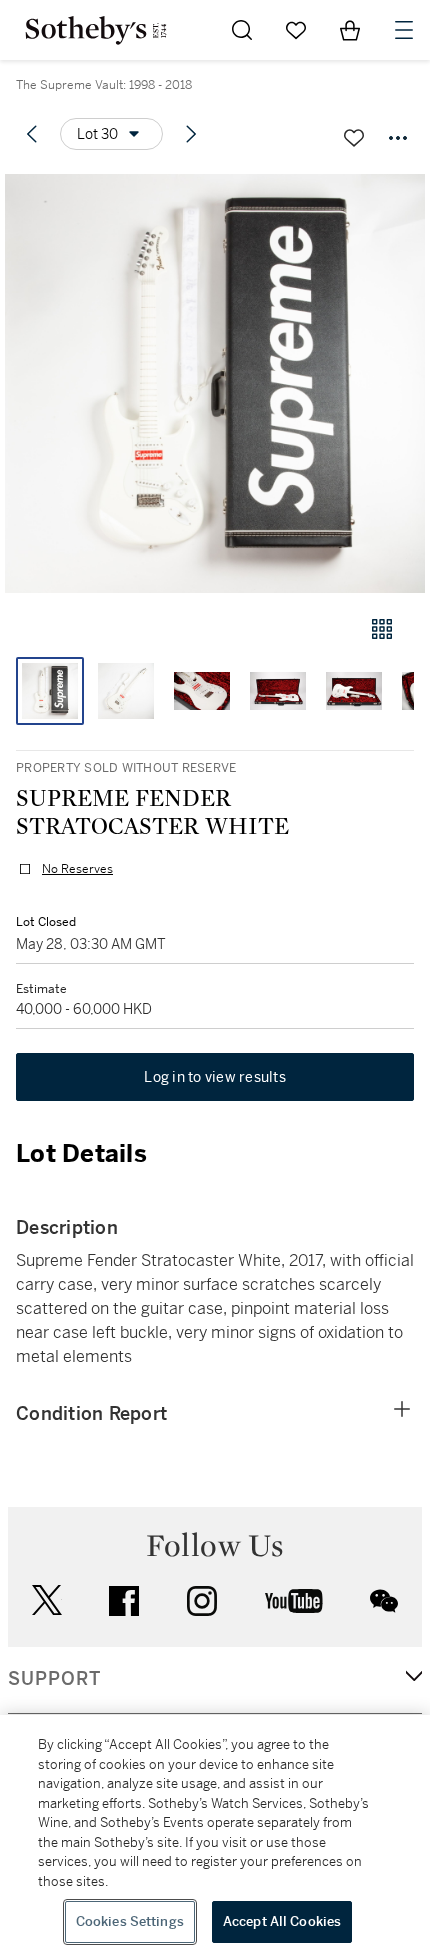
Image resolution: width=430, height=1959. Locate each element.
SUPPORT (54, 1679)
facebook (124, 1601)
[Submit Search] (242, 30)
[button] (215, 383)
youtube (294, 1601)
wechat (384, 1601)
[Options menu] (398, 138)
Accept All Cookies (282, 1921)
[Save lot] (354, 138)
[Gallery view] (382, 629)
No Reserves (77, 869)
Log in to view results (215, 1077)
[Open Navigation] (404, 30)
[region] (215, 1837)
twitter (47, 1600)
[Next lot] (191, 134)
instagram (202, 1601)
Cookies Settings (130, 1921)
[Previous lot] (32, 134)
